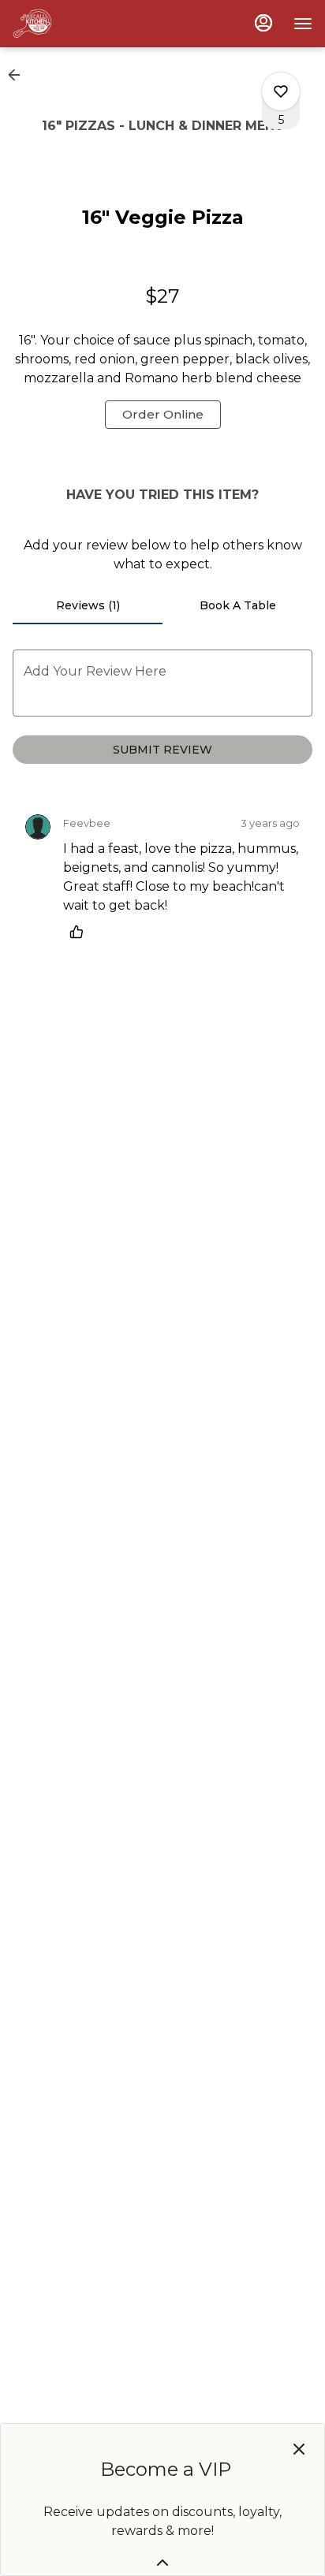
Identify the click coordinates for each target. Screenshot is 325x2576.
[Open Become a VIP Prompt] (162, 2563)
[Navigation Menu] (303, 24)
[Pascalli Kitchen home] (84, 24)
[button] (19, 75)
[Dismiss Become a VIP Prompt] (299, 2449)
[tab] (88, 605)
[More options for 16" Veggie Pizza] (281, 91)
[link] (163, 415)
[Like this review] (80, 932)
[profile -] (263, 23)
